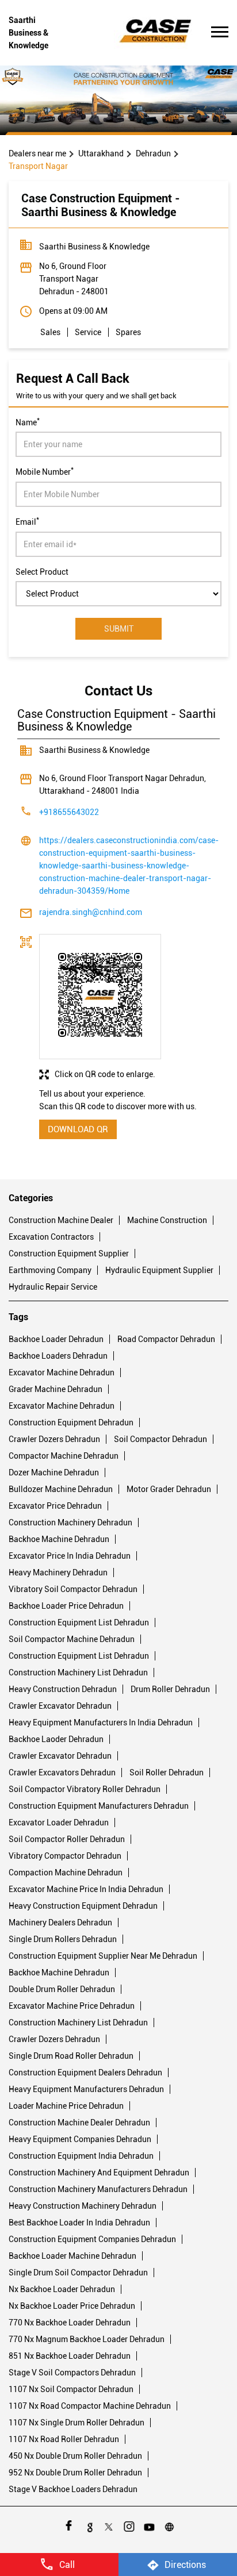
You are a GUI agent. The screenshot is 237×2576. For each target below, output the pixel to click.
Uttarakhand (101, 153)
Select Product (42, 571)
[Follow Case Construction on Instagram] (129, 2525)
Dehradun (153, 153)
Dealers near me (37, 153)
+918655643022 (69, 812)
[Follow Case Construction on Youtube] (149, 2525)
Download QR (78, 1129)
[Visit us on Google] (88, 2525)
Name (28, 421)
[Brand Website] (169, 2525)
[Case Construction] (156, 33)
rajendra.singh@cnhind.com (91, 912)
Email (27, 521)
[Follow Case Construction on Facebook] (68, 2525)
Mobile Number (45, 471)
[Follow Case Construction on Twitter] (108, 2525)
